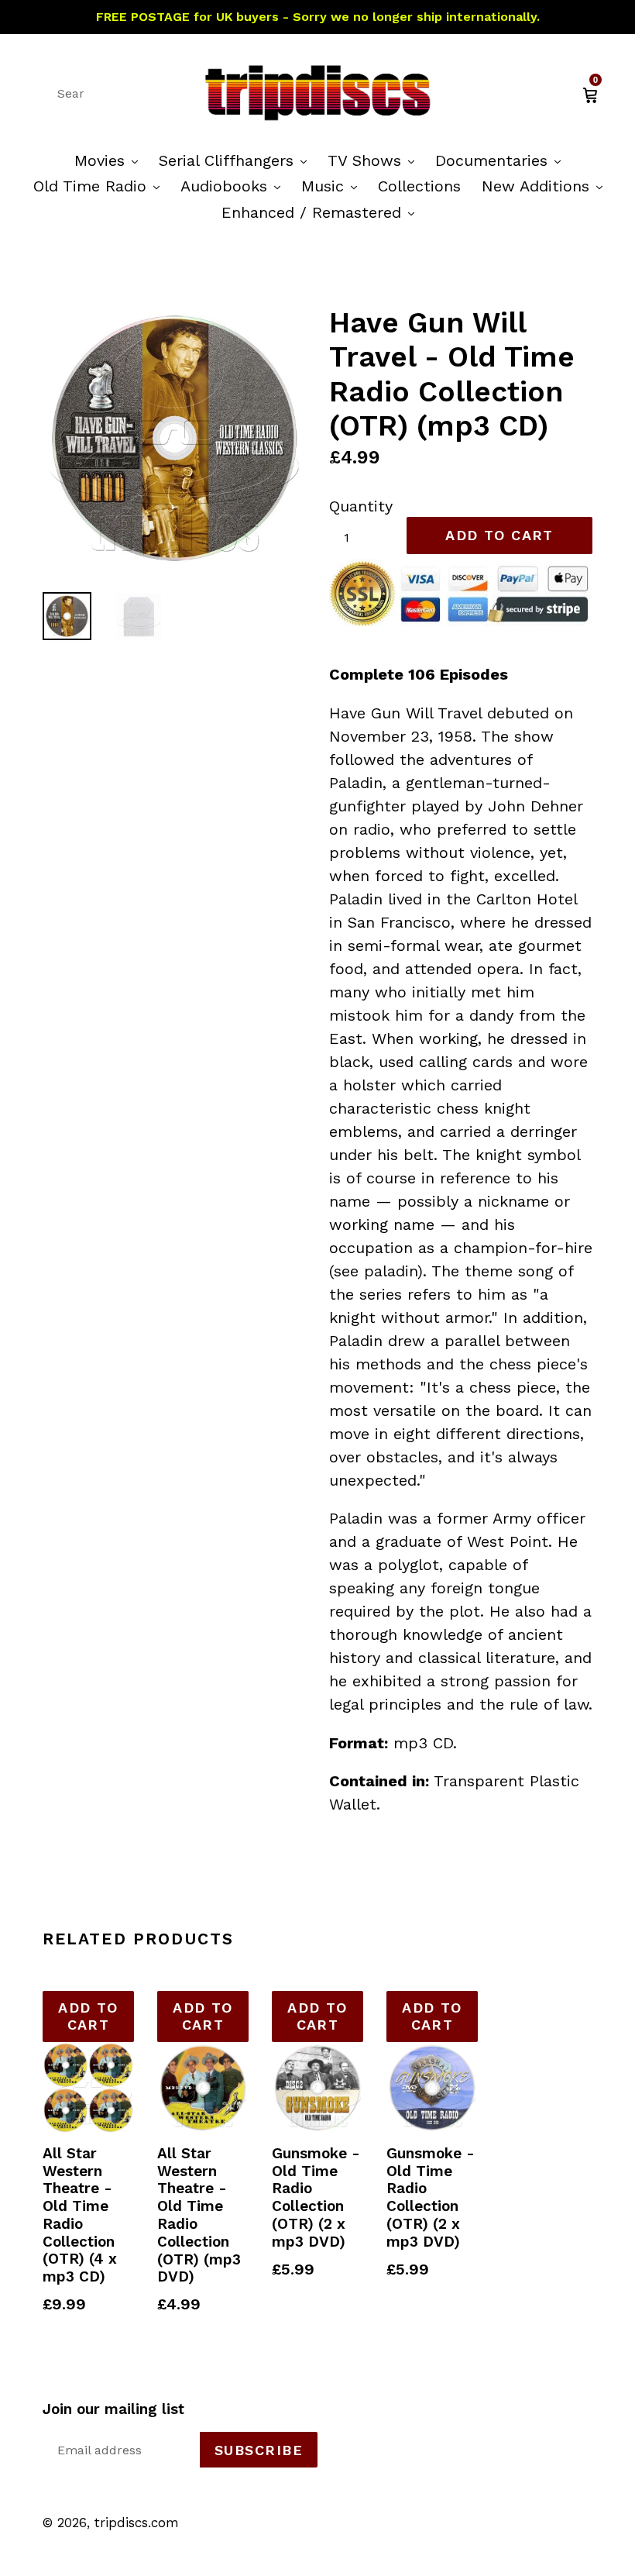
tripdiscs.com (137, 2523)
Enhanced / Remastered (322, 212)
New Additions (546, 186)
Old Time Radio (100, 186)
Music (333, 186)
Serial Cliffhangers (237, 160)
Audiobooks (234, 186)
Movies (110, 160)
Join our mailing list (113, 2409)
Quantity (361, 506)
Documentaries (502, 160)
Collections (419, 186)
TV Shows (375, 160)
